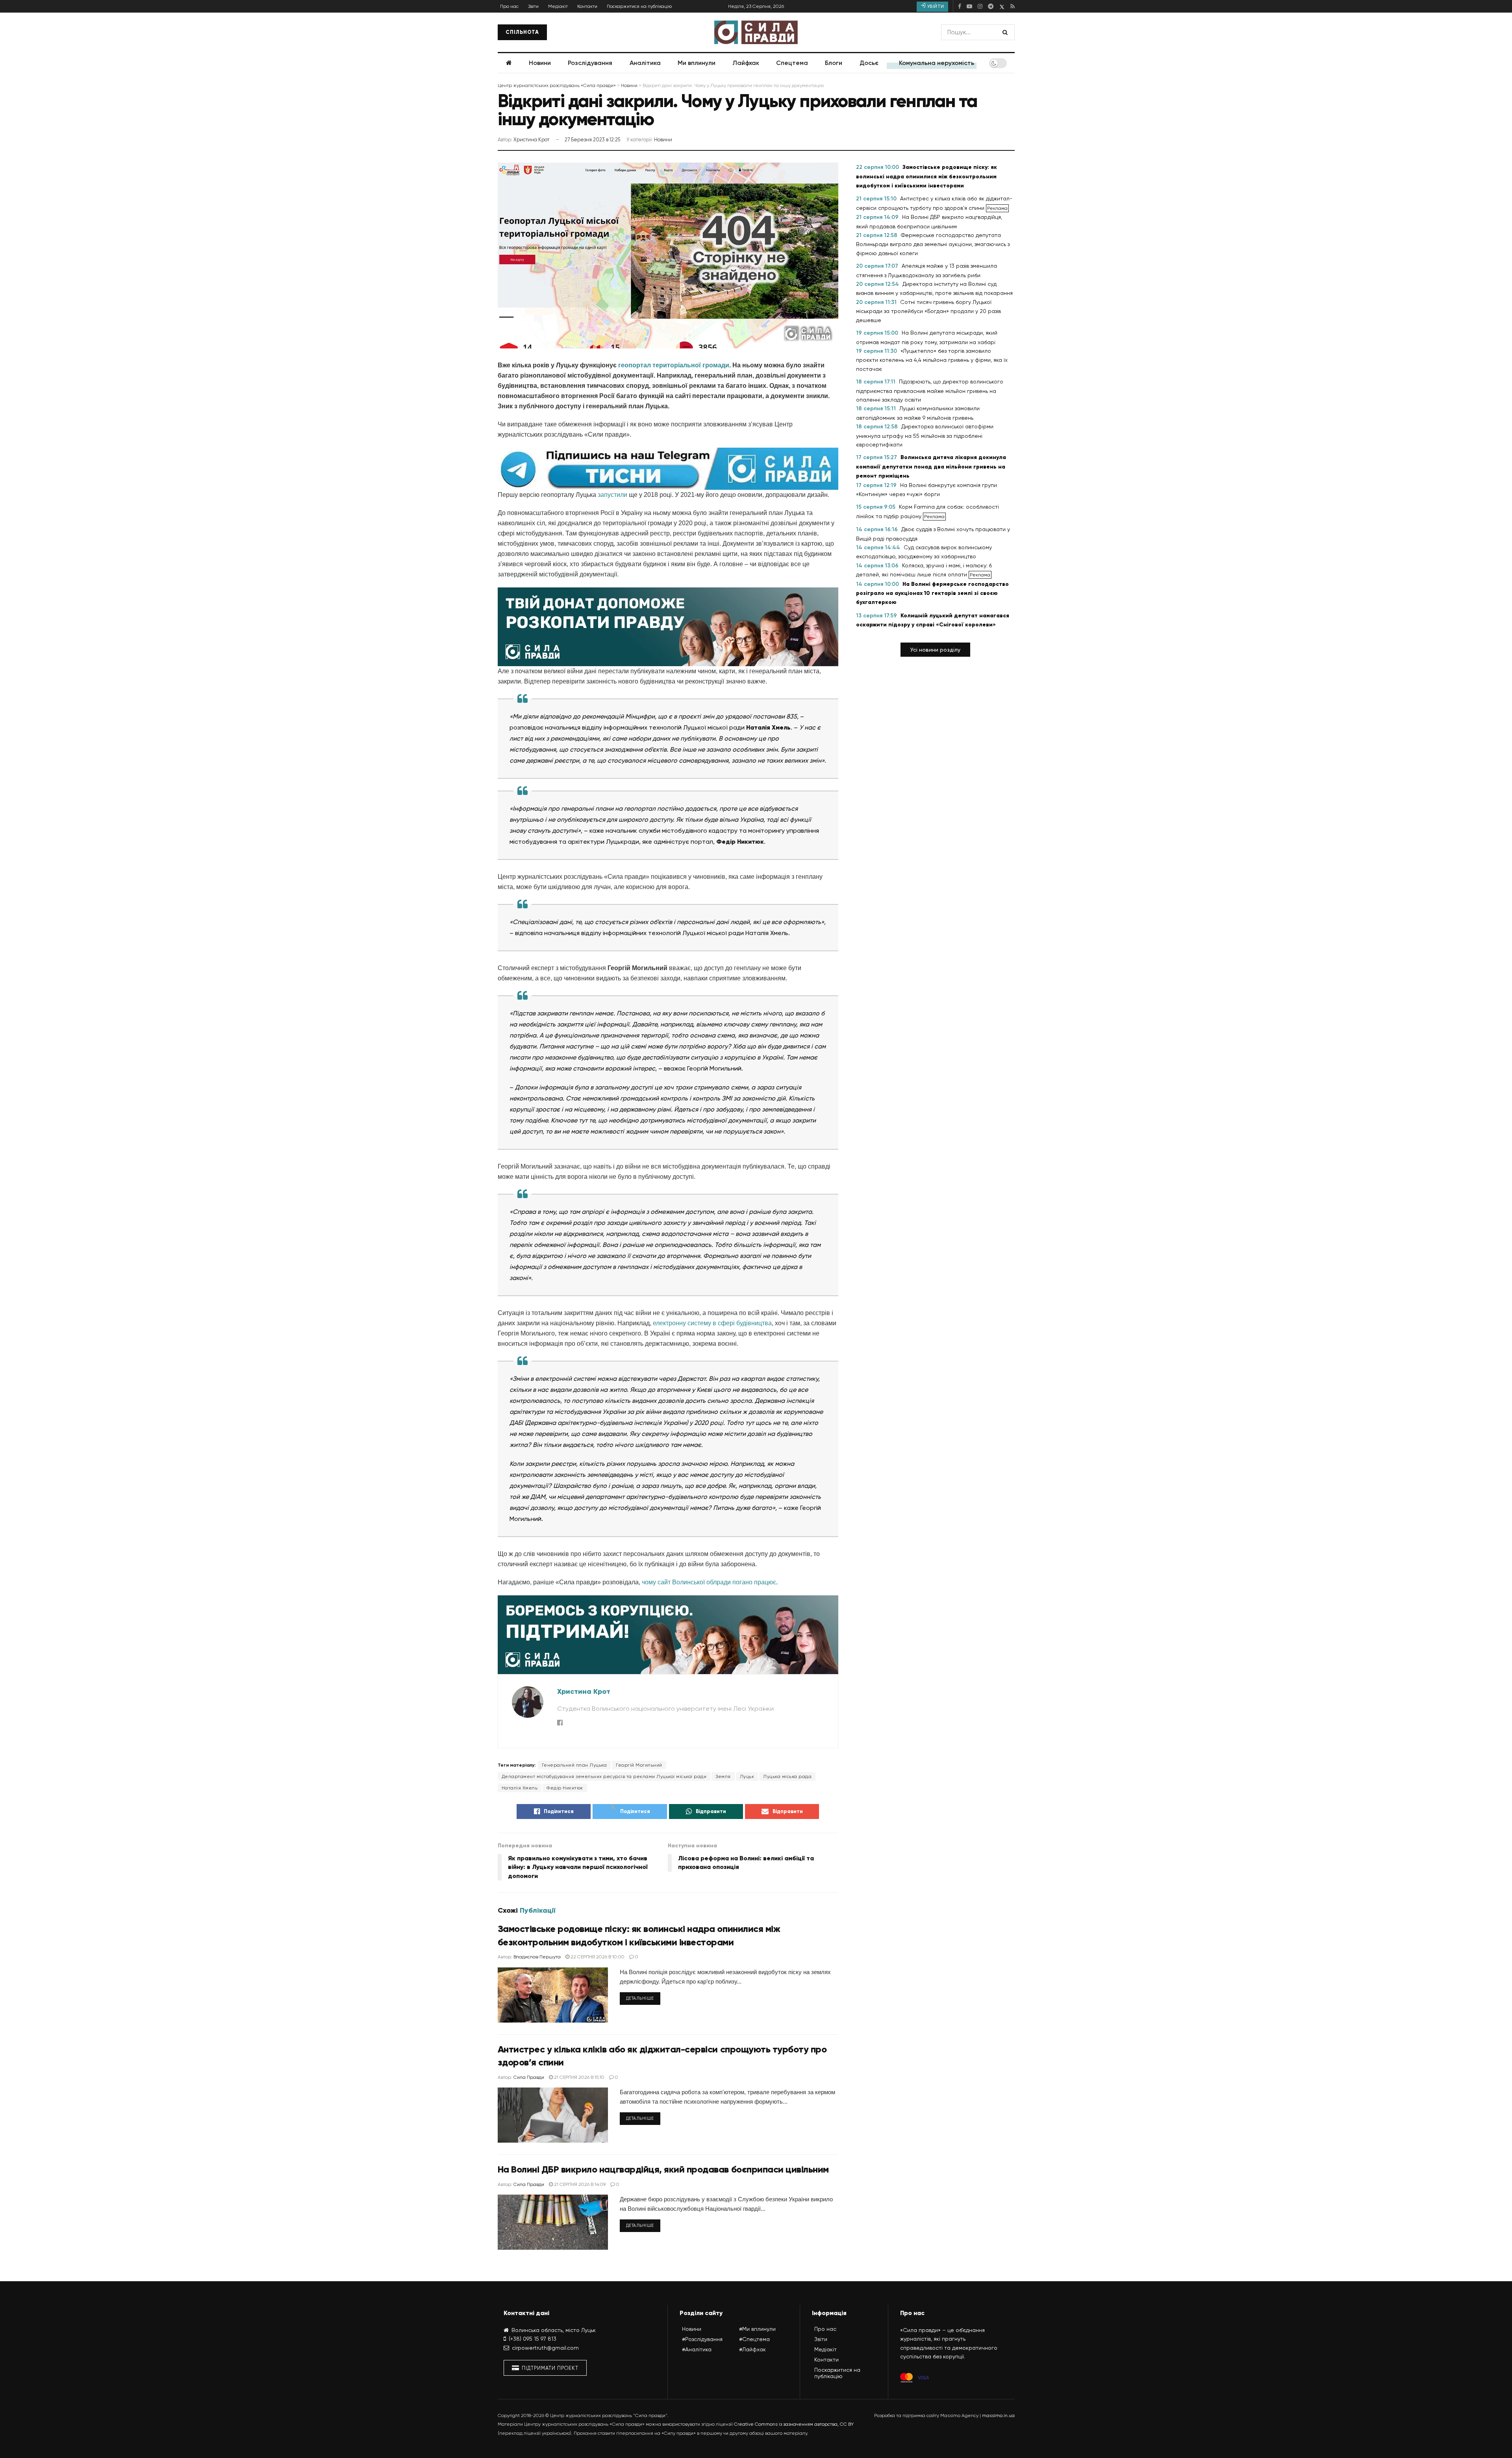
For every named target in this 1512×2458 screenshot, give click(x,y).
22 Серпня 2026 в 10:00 (597, 1957)
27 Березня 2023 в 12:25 (592, 140)
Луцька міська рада (787, 1776)
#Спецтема (754, 2339)
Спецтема (792, 63)
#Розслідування (702, 2339)
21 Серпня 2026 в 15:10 (579, 2077)
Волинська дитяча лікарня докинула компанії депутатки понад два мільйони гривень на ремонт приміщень (931, 467)
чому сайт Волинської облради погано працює (709, 1582)
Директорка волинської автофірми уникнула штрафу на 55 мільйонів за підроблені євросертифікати (925, 435)
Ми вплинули (697, 63)
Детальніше (640, 1998)
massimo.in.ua (998, 2415)
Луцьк (747, 1776)
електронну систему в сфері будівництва (712, 1323)
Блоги (834, 63)
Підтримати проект (549, 2368)
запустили (612, 495)
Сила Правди (529, 2077)
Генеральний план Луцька (574, 1765)
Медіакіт (558, 6)
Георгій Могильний (639, 1765)
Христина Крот (531, 140)
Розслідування (590, 63)
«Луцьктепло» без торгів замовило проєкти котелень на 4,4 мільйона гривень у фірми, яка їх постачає (932, 360)
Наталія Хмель (520, 1788)
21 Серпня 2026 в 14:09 (579, 2184)
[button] (935, 650)
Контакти (587, 6)
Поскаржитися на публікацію (639, 6)
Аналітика (645, 63)
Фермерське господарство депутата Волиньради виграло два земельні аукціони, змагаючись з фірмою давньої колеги (933, 244)
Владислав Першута (537, 1957)
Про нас (509, 6)
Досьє (869, 63)
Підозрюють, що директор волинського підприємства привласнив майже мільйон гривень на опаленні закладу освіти (930, 391)
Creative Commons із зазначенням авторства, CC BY (794, 2424)
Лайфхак (746, 63)
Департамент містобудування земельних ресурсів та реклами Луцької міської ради (604, 1776)
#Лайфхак (752, 2349)
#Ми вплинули (757, 2329)
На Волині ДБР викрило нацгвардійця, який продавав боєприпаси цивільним (663, 2169)
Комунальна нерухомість (937, 63)
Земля (723, 1776)
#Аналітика (697, 2349)
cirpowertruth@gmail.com (545, 2348)
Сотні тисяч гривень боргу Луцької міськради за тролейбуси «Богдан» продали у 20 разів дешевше (928, 311)
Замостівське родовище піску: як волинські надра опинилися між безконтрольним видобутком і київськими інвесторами (926, 176)
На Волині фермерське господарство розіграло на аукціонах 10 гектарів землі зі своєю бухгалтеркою (932, 593)
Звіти (533, 6)
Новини (540, 63)
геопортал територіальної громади (674, 365)
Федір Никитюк (565, 1788)
